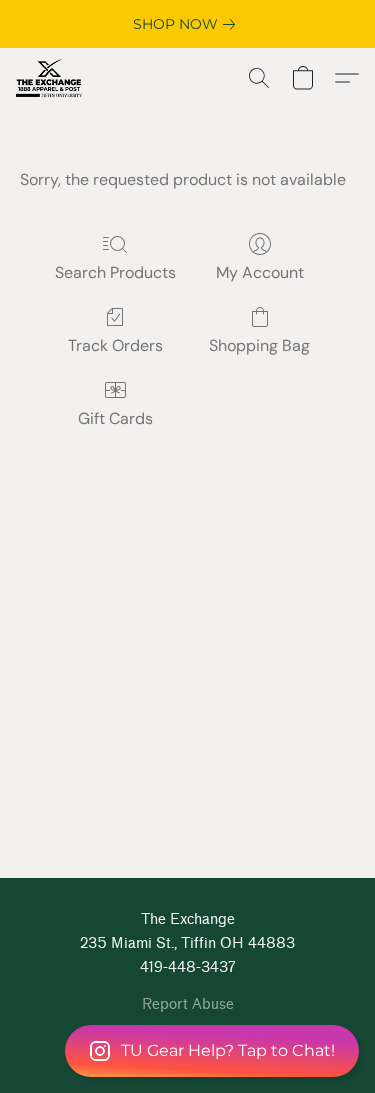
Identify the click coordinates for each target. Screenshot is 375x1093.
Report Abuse (188, 1004)
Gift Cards (115, 418)
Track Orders (115, 345)
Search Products (115, 272)
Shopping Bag (259, 345)
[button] (187, 1051)
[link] (188, 24)
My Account (260, 272)
